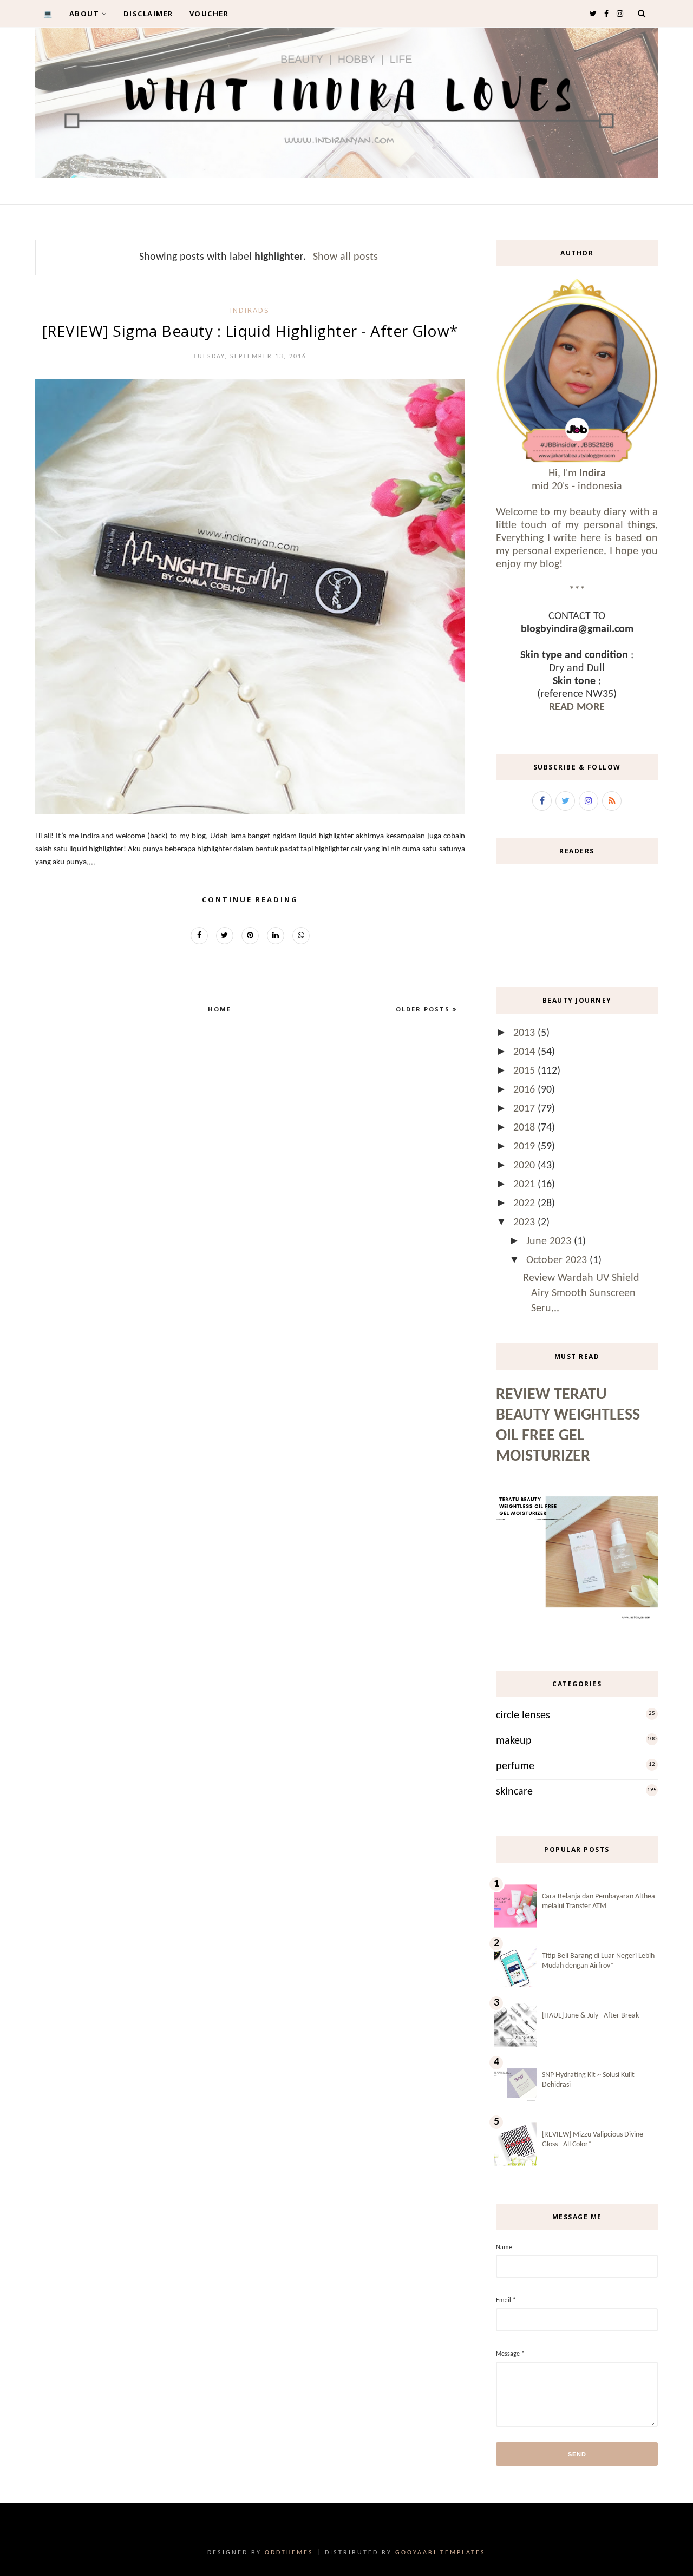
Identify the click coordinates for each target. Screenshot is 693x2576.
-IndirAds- (250, 310)
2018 (525, 1128)
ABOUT (84, 14)
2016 (525, 1090)
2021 (525, 1185)
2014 (525, 1052)
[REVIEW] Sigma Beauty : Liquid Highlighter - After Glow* (250, 331)
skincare (514, 1792)
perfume (515, 1766)
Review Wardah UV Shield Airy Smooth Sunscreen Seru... (581, 1293)
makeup (514, 1741)
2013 (525, 1033)
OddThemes (289, 2553)
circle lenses (523, 1716)
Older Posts (424, 1009)
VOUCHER (209, 14)
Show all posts (345, 257)
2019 (525, 1147)
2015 (525, 1071)
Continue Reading (250, 899)
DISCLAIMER (148, 14)
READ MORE (577, 707)
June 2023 (550, 1241)
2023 (525, 1223)
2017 (525, 1109)
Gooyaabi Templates (440, 2553)
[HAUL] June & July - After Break (590, 2016)
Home (220, 1009)
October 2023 (558, 1260)
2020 (525, 1166)
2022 (525, 1204)
